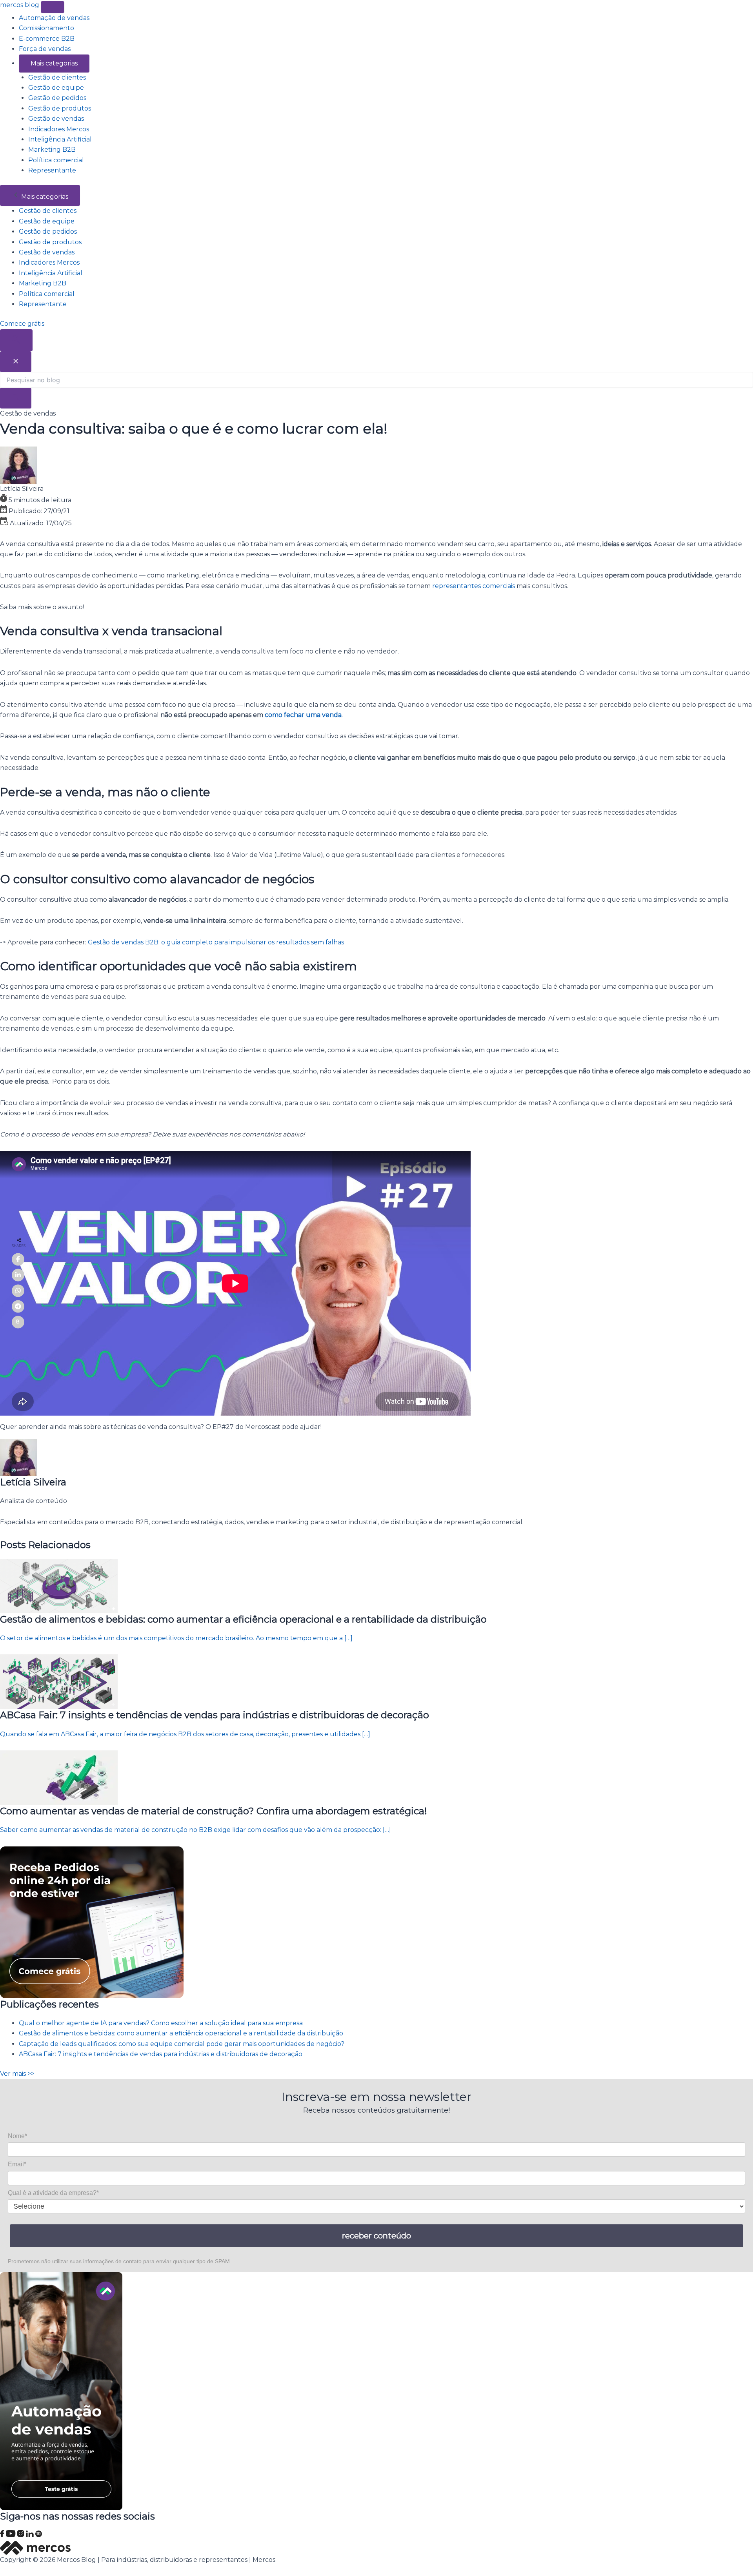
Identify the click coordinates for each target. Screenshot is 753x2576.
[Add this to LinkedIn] (18, 1275)
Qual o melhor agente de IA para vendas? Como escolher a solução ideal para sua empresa (161, 2023)
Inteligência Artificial (60, 139)
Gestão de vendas (56, 119)
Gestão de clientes (57, 77)
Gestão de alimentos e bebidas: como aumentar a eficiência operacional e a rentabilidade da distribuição (181, 2033)
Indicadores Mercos (59, 129)
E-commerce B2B (47, 39)
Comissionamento (46, 28)
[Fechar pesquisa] (16, 362)
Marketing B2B (52, 150)
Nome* (17, 2136)
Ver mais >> (17, 2074)
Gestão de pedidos (57, 98)
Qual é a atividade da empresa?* (53, 2193)
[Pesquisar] (16, 398)
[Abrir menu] (53, 7)
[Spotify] (39, 2535)
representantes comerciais (474, 586)
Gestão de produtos (60, 108)
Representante (52, 170)
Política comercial (56, 160)
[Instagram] (22, 2535)
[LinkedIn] (31, 2535)
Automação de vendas (54, 18)
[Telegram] (18, 1306)
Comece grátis (22, 324)
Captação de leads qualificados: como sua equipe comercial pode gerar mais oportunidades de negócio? (182, 2044)
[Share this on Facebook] (18, 1259)
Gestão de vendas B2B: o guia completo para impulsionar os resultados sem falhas (216, 942)
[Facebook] (3, 2535)
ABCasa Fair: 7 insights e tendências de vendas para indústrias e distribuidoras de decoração (161, 2054)
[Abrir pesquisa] (16, 340)
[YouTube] (12, 2535)
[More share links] (18, 1322)
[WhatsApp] (18, 1291)
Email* (17, 2164)
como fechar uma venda (303, 715)
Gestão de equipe (56, 88)
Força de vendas (45, 49)
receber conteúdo (376, 2236)
